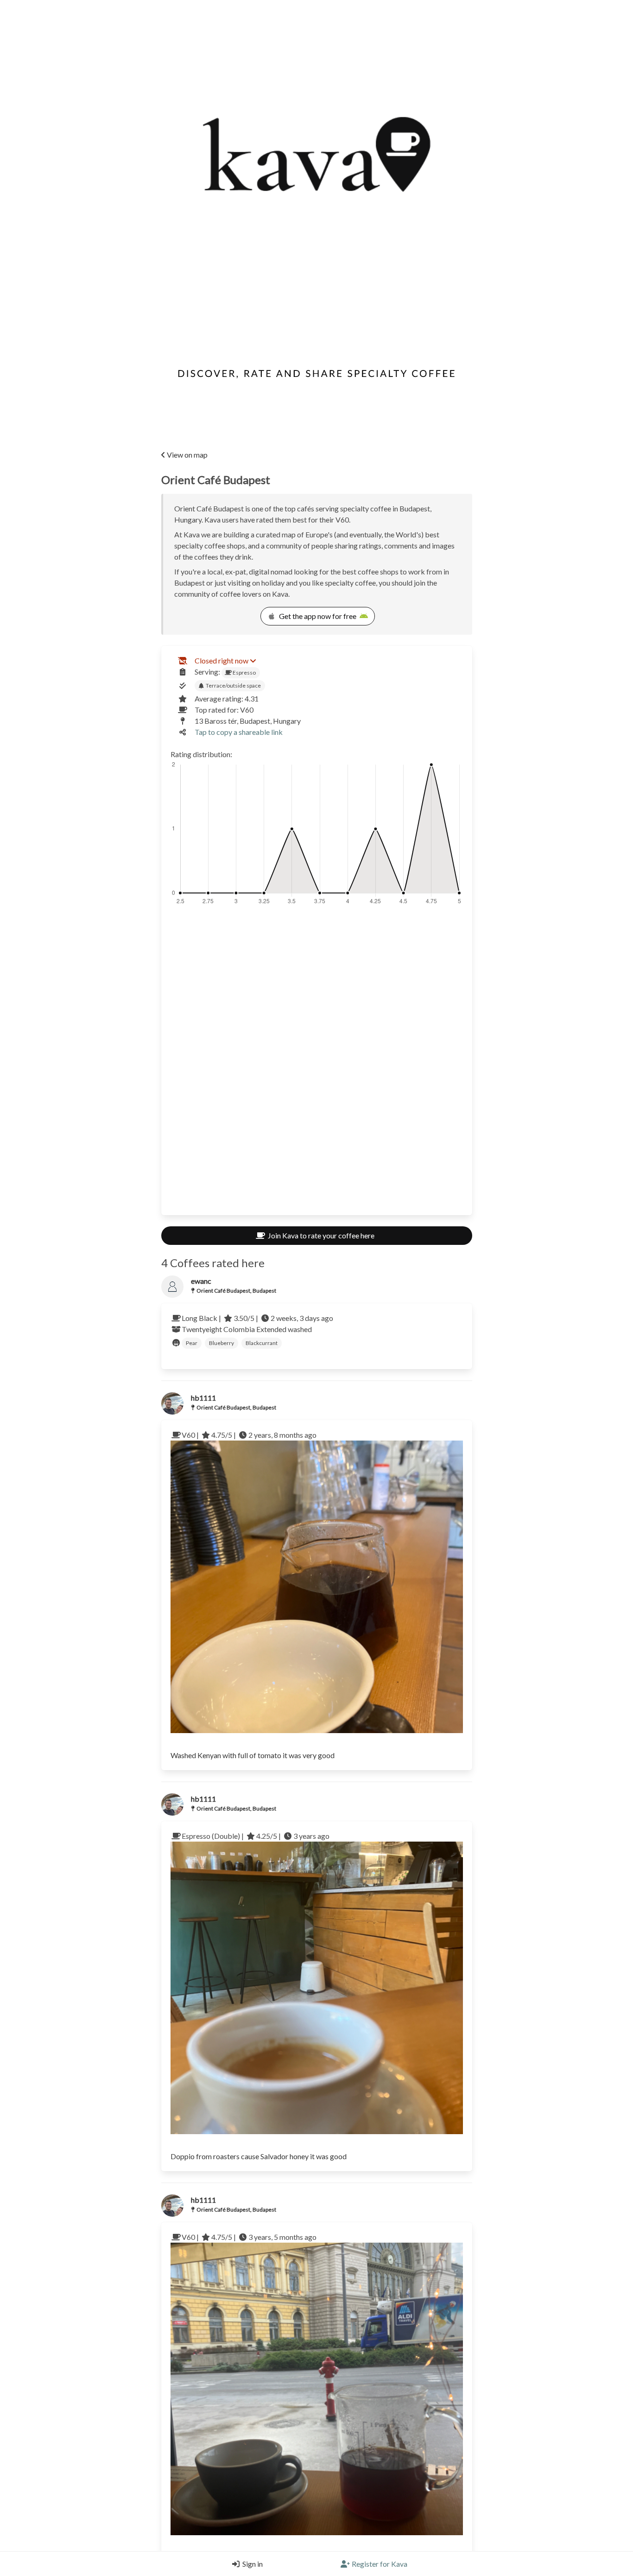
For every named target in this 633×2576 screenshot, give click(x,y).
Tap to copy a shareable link (239, 732)
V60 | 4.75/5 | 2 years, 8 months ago (249, 1435)
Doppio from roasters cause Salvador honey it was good (259, 2156)
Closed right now (222, 660)
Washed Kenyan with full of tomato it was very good (253, 1755)
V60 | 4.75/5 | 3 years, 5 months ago (249, 2237)
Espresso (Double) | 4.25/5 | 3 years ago (256, 1836)
